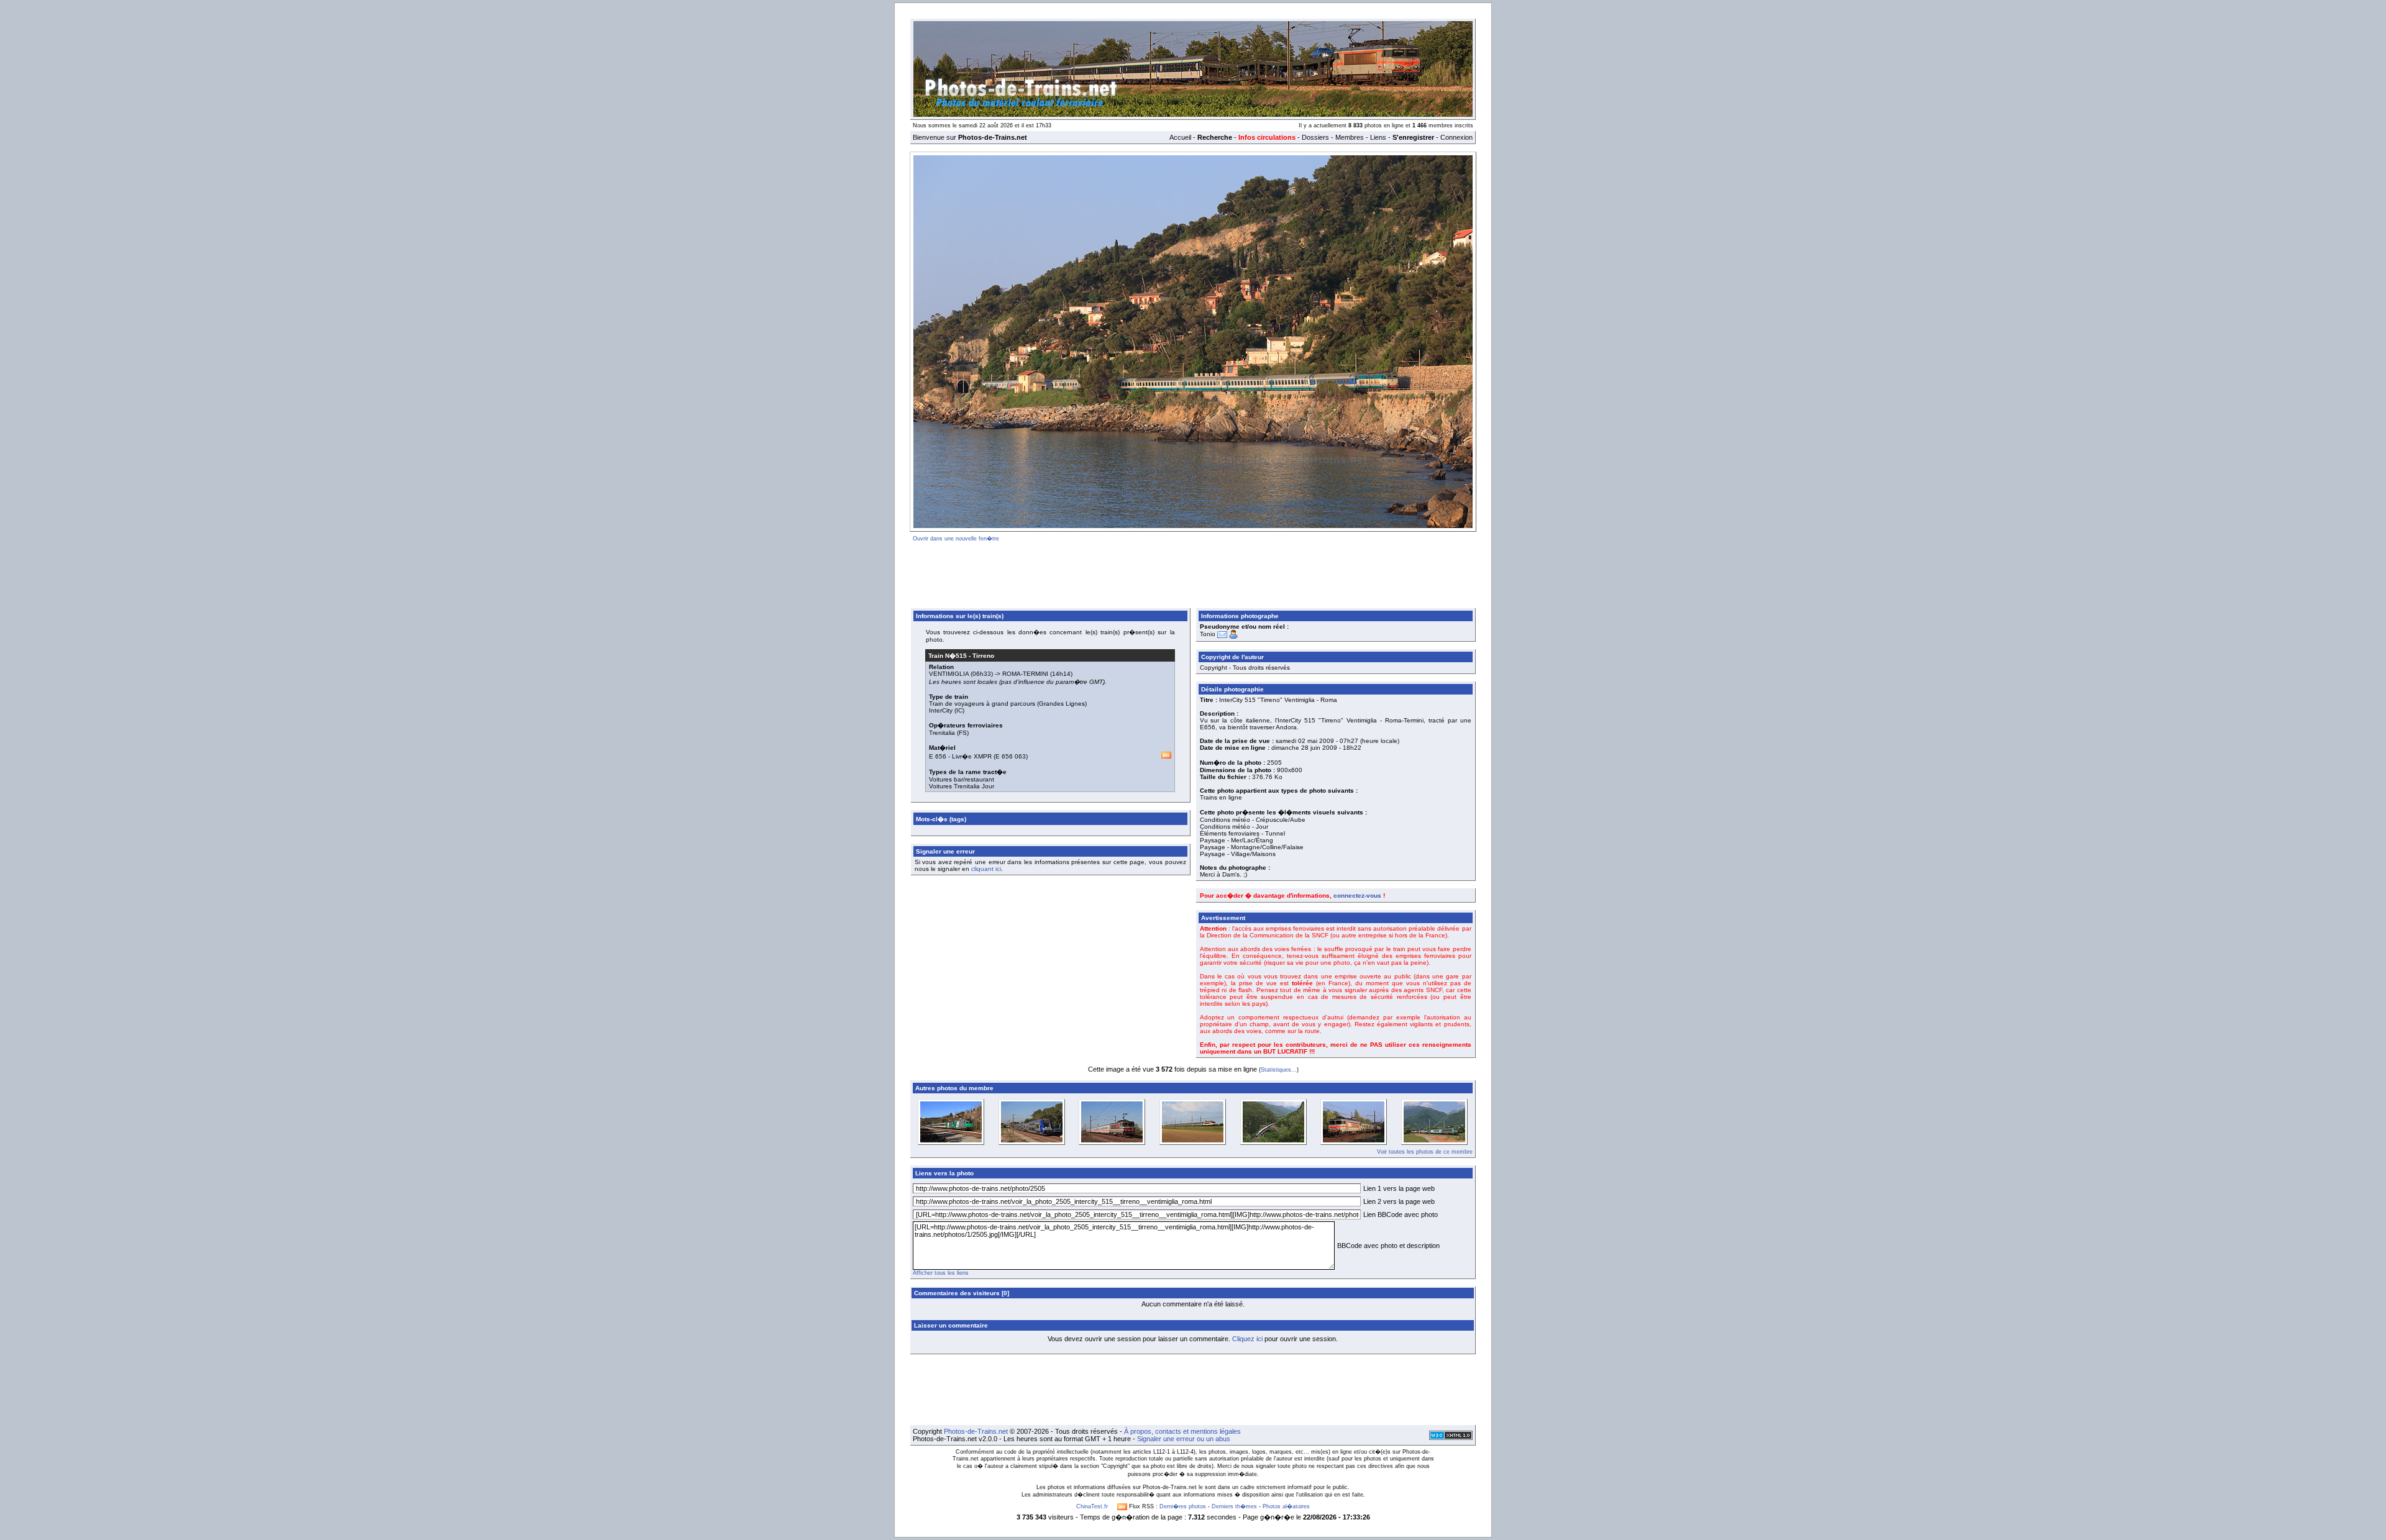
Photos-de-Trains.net (976, 1431)
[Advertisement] (1193, 573)
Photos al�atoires (1286, 1506)
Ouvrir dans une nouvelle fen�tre (956, 539)
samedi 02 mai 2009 (1305, 741)
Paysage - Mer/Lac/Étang (1236, 840)
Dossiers (1315, 137)
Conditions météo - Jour (1234, 827)
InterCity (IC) (947, 710)
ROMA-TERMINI (1025, 674)
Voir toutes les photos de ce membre (1425, 1152)
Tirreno (983, 656)
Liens (1378, 137)
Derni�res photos (1183, 1506)
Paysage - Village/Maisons (1238, 854)
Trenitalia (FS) (949, 733)
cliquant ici (986, 869)
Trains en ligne (1221, 797)
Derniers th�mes (1234, 1506)
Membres (1350, 137)
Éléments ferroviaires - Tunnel (1242, 833)
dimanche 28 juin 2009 (1304, 748)
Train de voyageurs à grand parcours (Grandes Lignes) (1008, 704)
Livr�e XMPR (972, 756)
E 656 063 (1011, 756)
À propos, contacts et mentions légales (1182, 1431)
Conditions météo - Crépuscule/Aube (1253, 820)
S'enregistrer (1413, 137)
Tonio (1208, 634)
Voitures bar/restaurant (962, 779)
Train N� (948, 656)
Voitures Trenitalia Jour (962, 786)
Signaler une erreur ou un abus (1184, 1439)
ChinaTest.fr (1092, 1506)
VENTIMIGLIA (949, 674)
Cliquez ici (1247, 1339)
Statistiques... (1279, 1070)
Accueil (1180, 137)
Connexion (1456, 137)
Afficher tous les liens (941, 1273)
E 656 (938, 756)
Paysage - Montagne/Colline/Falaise (1252, 847)
